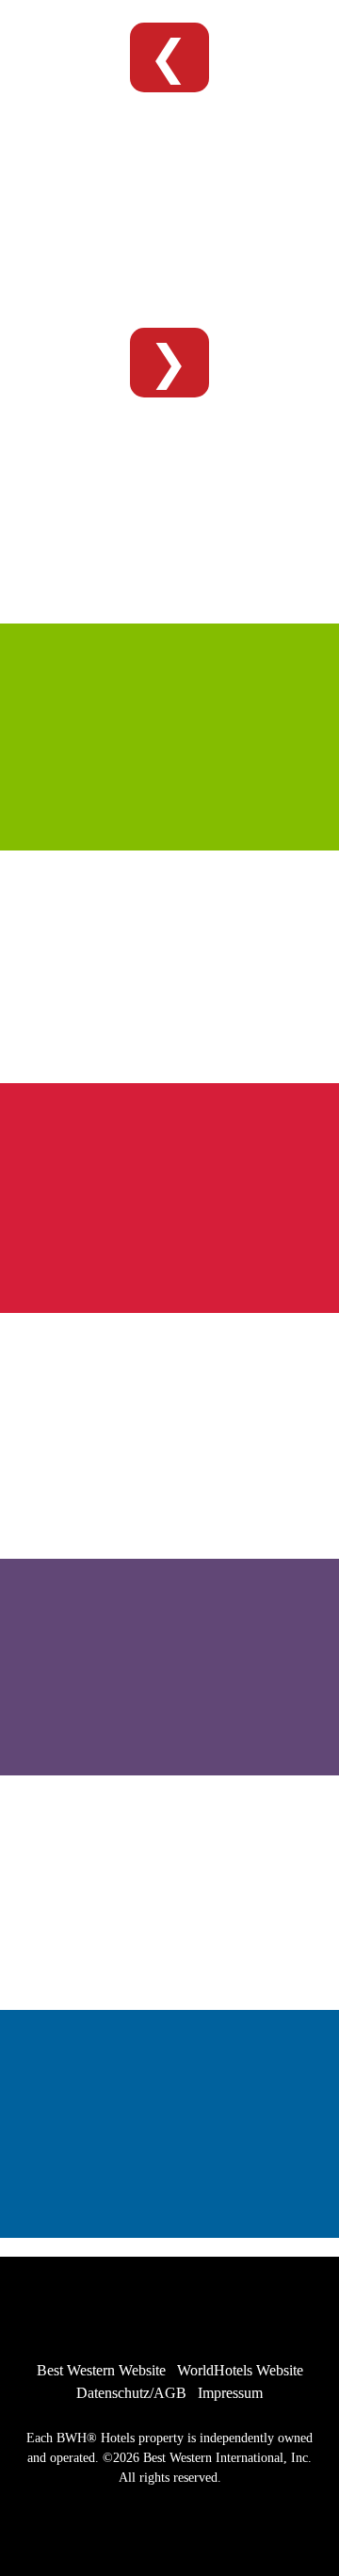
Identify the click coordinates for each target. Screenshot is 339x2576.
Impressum (230, 2393)
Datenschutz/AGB (131, 2393)
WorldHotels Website (240, 2370)
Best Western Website (101, 2370)
